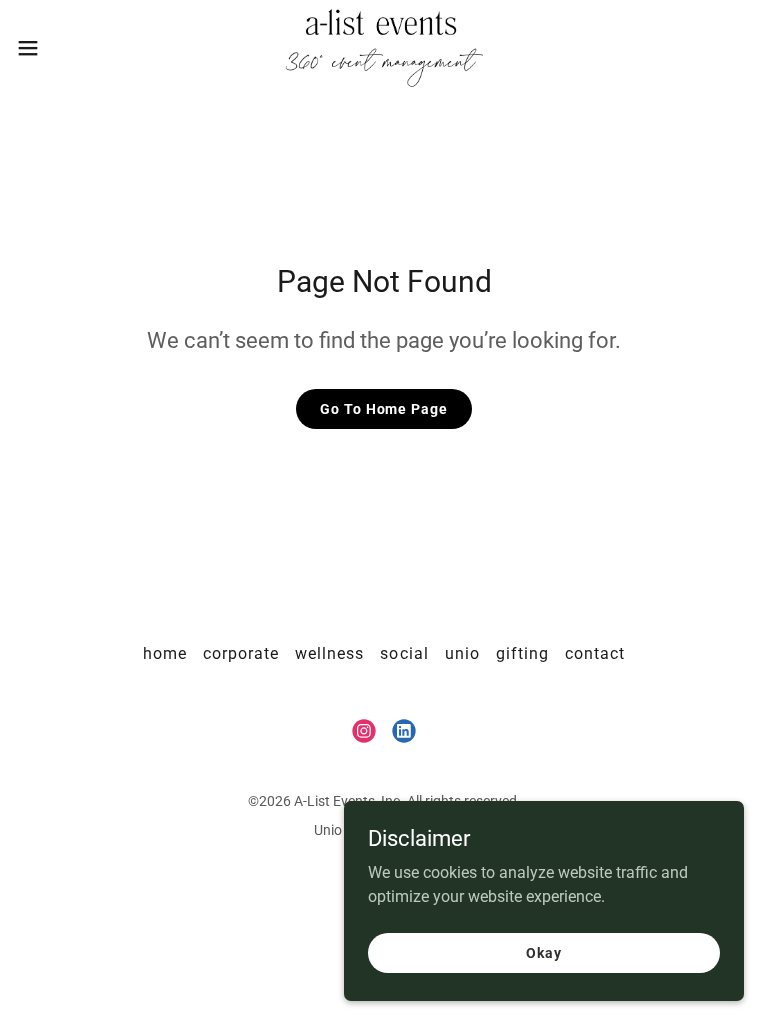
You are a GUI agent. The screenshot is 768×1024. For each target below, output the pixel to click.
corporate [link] (241, 653)
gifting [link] (522, 653)
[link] (384, 48)
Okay (544, 952)
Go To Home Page (383, 409)
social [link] (404, 653)
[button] (64, 48)
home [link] (165, 653)
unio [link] (462, 653)
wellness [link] (329, 653)
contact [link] (595, 653)
